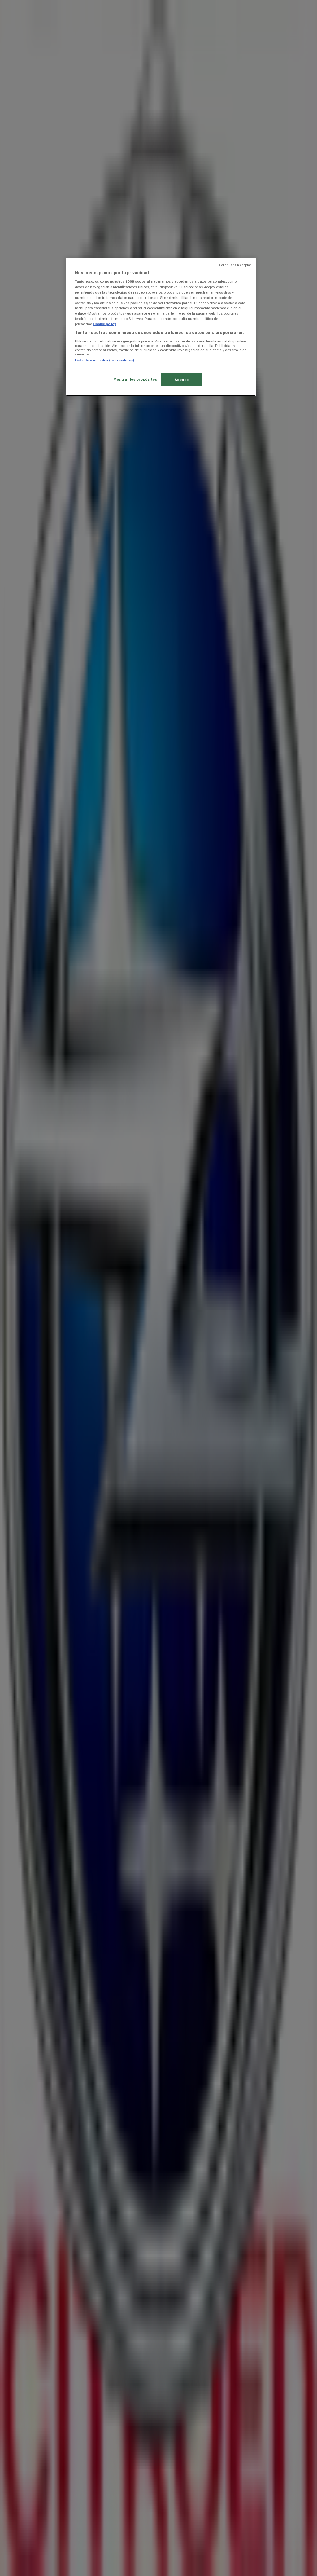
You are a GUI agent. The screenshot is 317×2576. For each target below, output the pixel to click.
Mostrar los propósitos (135, 379)
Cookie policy (105, 324)
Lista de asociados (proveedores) (105, 360)
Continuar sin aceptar (235, 265)
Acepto (182, 380)
